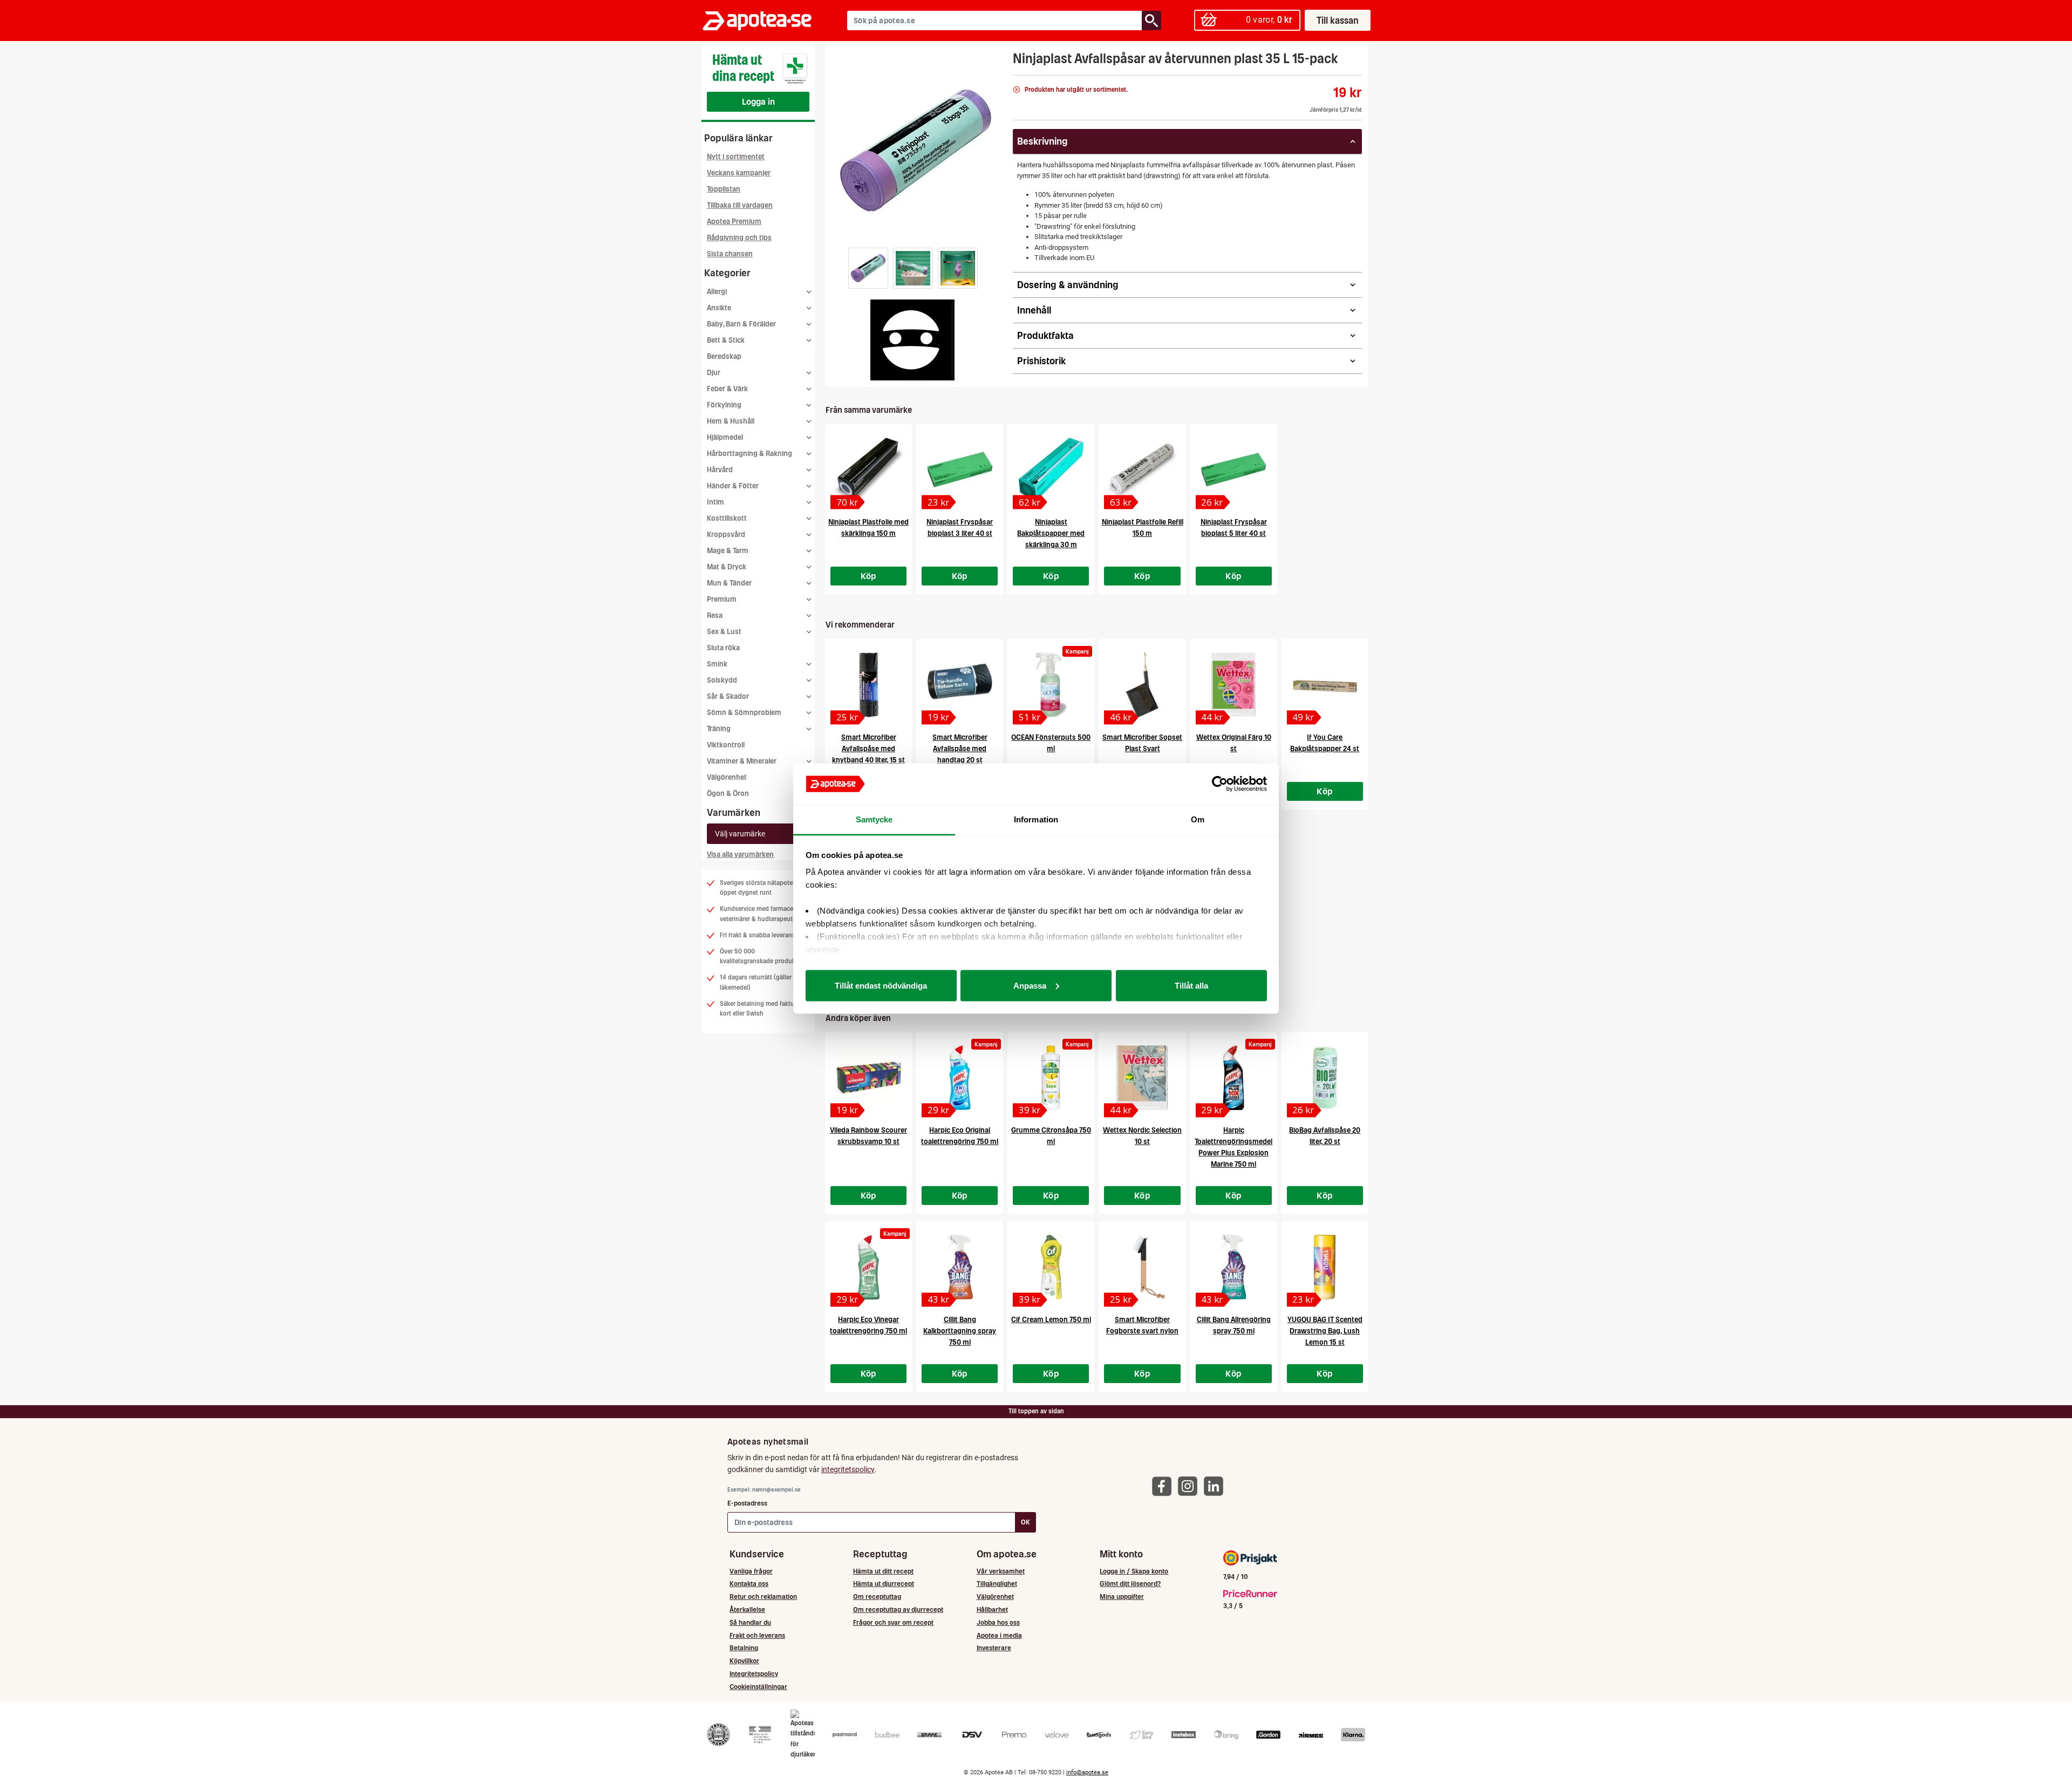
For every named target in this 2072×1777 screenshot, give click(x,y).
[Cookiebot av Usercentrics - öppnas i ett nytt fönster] (1220, 784)
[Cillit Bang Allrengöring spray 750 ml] (1234, 1267)
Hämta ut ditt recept (883, 1571)
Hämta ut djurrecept (884, 1584)
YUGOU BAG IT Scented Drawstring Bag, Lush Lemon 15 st (1325, 1331)
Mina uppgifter (1122, 1596)
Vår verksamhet (1001, 1571)
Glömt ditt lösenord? (1130, 1584)
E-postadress (747, 1503)
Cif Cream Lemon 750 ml (1051, 1320)
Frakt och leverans (757, 1635)
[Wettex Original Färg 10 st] (1234, 685)
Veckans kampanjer (739, 173)
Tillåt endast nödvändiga (881, 985)
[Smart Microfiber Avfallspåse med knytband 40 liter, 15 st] (868, 685)
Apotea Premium (734, 222)
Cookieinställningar (758, 1687)
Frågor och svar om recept (893, 1622)
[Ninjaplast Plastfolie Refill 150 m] (1142, 469)
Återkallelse (747, 1609)
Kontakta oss (749, 1584)
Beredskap (724, 356)
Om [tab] (1198, 819)
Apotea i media (999, 1635)
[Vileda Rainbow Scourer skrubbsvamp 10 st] (868, 1078)
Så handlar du (750, 1622)
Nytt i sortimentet (736, 157)
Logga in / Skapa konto (1134, 1571)
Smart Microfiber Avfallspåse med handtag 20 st (960, 749)
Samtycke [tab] (874, 819)
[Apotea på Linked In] (1216, 1486)
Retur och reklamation (763, 1596)
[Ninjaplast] (912, 340)
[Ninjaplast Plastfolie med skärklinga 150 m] (868, 469)
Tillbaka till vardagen (740, 205)
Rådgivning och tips (739, 238)
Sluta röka (723, 648)
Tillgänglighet (997, 1584)
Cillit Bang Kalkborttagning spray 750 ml (960, 1331)
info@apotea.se (1087, 1772)
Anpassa (1030, 985)
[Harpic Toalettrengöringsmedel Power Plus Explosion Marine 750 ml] (1234, 1078)
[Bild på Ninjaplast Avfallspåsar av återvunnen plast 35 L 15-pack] (916, 151)
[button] (868, 268)
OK (1025, 1522)
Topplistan (724, 189)
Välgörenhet (727, 777)
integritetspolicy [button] (848, 1469)
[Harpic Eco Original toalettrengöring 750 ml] (960, 1078)
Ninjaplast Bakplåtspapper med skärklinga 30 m (1051, 533)
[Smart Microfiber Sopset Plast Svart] (1142, 685)
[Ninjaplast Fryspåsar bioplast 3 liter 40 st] (960, 469)
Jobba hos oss (998, 1622)
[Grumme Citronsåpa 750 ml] (1051, 1078)
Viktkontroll (726, 745)
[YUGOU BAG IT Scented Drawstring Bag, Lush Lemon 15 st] (1325, 1267)
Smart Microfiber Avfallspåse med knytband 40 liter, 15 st (868, 749)
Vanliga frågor (751, 1571)
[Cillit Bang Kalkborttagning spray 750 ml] (960, 1267)
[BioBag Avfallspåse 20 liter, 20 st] (1325, 1078)
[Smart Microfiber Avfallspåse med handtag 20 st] (960, 685)
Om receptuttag (877, 1596)
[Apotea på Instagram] (1190, 1486)
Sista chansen (730, 254)
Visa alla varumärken (740, 855)
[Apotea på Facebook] (1164, 1486)
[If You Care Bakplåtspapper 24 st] (1325, 685)
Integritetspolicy (754, 1674)
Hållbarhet (992, 1609)
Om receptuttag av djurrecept (898, 1609)
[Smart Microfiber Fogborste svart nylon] (1142, 1267)
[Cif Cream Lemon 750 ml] (1051, 1267)
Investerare (994, 1648)
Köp (869, 576)
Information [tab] (1036, 819)
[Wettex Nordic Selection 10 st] (1142, 1078)
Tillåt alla (1191, 985)
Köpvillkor (744, 1661)
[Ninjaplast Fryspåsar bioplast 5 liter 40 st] (1234, 469)
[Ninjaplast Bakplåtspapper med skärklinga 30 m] (1051, 469)
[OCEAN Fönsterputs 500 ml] (1051, 685)
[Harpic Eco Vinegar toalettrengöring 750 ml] (868, 1267)
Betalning (744, 1648)
